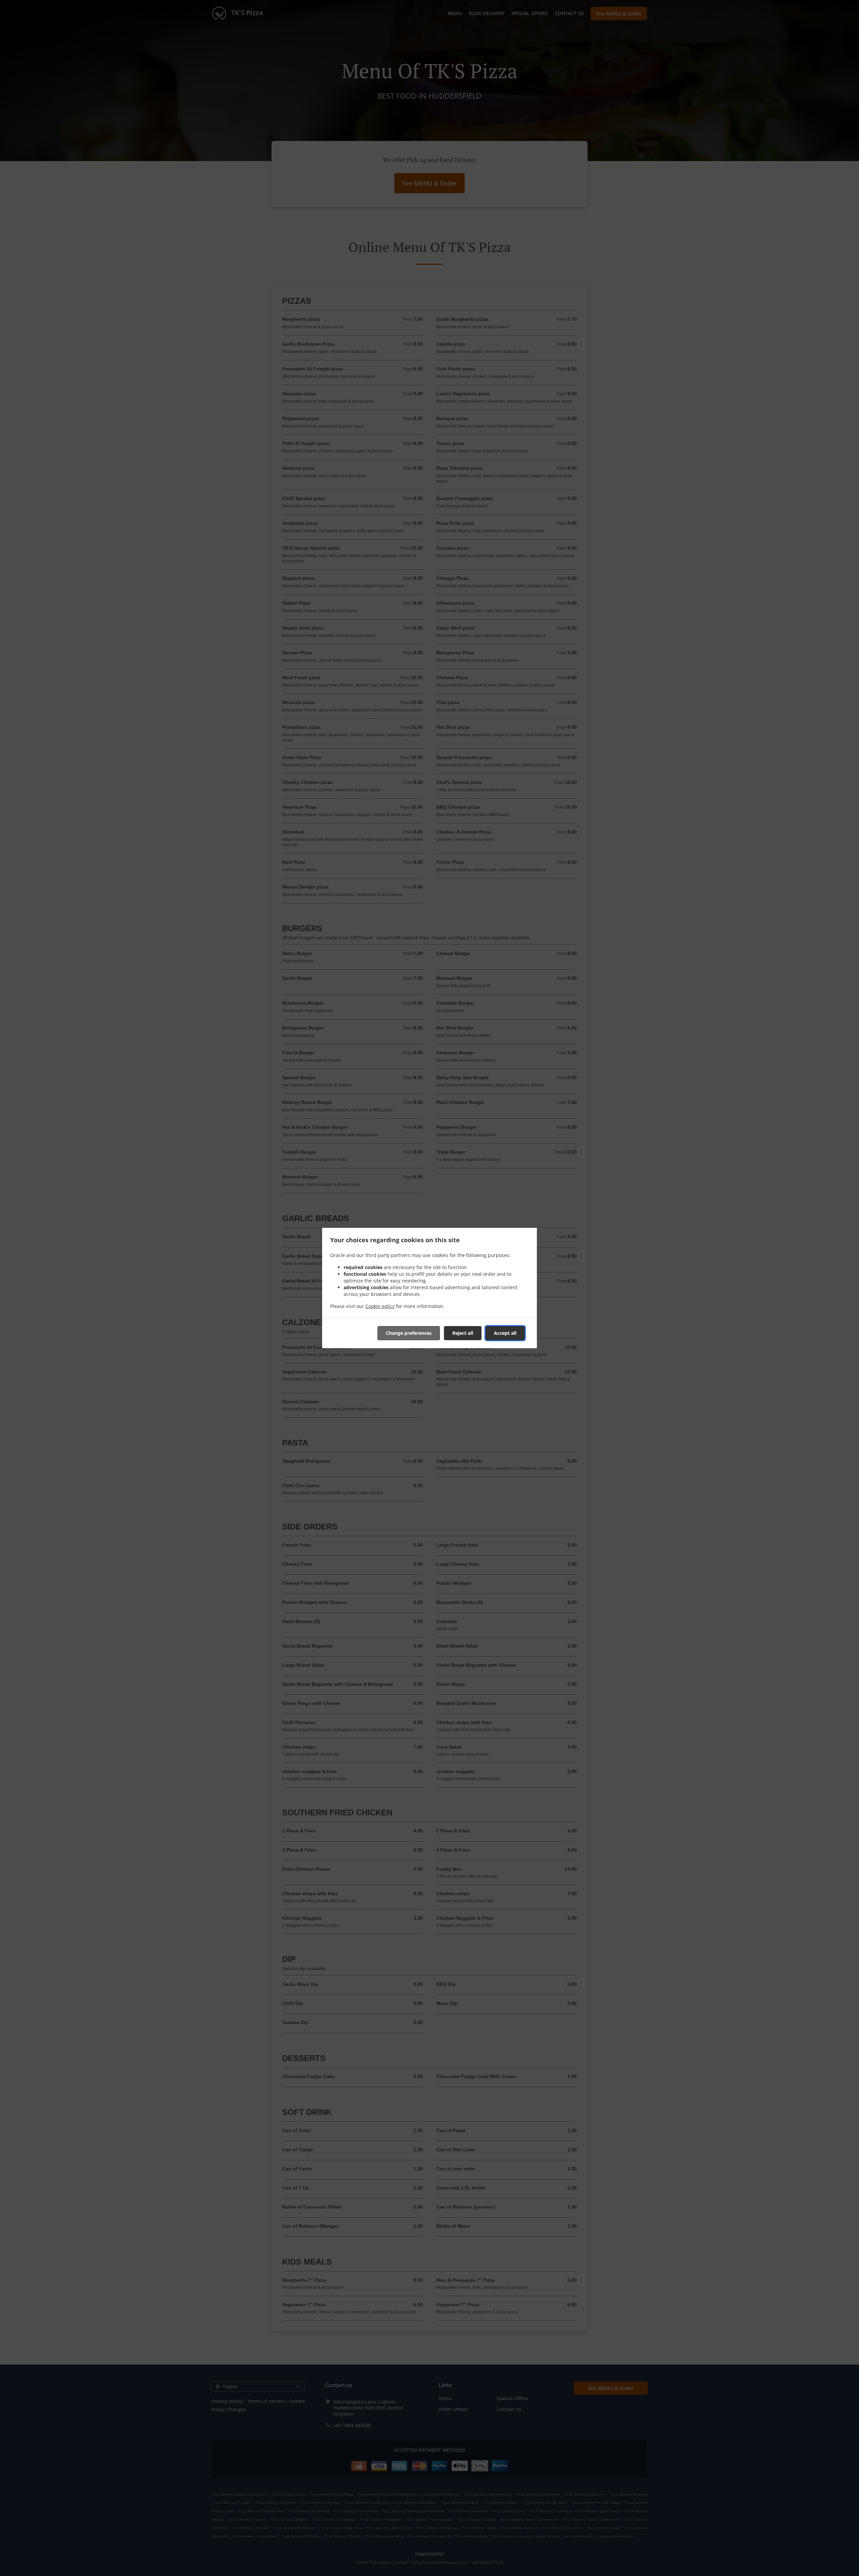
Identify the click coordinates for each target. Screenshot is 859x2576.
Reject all (463, 1333)
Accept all (505, 1333)
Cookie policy (380, 1306)
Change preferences (409, 1333)
